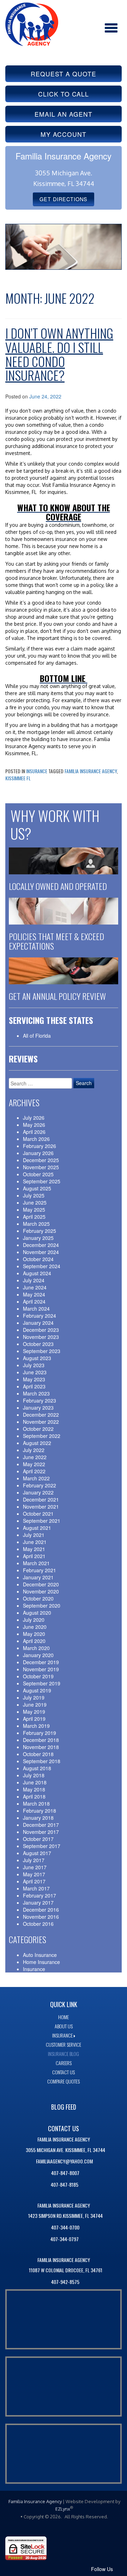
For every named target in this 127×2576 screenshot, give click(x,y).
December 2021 (41, 1499)
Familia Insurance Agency (91, 771)
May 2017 (34, 1874)
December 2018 (41, 1740)
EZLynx (63, 2509)
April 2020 (34, 1641)
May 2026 (34, 1125)
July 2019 (34, 1697)
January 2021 (38, 1577)
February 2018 (40, 1811)
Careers (64, 2063)
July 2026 (34, 1118)
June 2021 (35, 1542)
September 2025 (42, 1181)
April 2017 (34, 1881)
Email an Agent (64, 114)
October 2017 (38, 1839)
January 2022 (38, 1492)
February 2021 (40, 1570)
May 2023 (34, 1379)
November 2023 (41, 1337)
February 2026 (40, 1146)
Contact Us (64, 2072)
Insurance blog (64, 2054)
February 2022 (40, 1485)
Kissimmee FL (18, 778)
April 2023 (34, 1386)
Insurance (37, 771)
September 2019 (42, 1683)
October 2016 (38, 1924)
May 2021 (34, 1549)
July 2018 (34, 1775)
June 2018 (35, 1782)
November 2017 (41, 1832)
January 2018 (38, 1818)
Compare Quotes (64, 2081)
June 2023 (35, 1372)
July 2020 (34, 1620)
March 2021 (36, 1563)
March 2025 (36, 1224)
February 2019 (40, 1733)
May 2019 (34, 1712)
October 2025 (38, 1174)
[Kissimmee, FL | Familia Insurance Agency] (32, 23)
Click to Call (64, 94)
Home (64, 2017)
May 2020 (34, 1634)
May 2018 (34, 1789)
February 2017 (40, 1895)
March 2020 (36, 1648)
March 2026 (36, 1139)
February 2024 (40, 1316)
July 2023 (34, 1365)
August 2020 (37, 1613)
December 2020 (41, 1584)
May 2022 (34, 1464)
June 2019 (35, 1704)
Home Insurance (41, 1962)
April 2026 (34, 1132)
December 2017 (41, 1825)
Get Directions (64, 199)
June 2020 (35, 1627)
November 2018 (41, 1747)
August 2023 (37, 1358)
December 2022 (41, 1415)
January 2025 (38, 1238)
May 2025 (34, 1210)
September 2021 (42, 1521)
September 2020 (42, 1605)
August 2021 (37, 1528)
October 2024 (38, 1259)
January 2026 (38, 1153)
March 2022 (36, 1478)
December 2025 (41, 1160)
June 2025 (35, 1202)
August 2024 (37, 1273)
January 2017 (38, 1902)
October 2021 (38, 1514)
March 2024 (36, 1309)
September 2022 (42, 1436)
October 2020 (38, 1598)
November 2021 (41, 1506)
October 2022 (38, 1429)
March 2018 (36, 1803)
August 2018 (37, 1768)
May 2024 (34, 1294)
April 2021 (34, 1556)
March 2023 (36, 1393)
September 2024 (42, 1266)
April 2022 (34, 1471)
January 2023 (38, 1408)
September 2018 (42, 1761)
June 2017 (35, 1867)
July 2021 (34, 1535)
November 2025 (41, 1167)
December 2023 (41, 1330)
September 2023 (42, 1351)
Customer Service (64, 2044)
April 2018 (34, 1796)
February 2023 (40, 1400)
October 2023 (38, 1344)
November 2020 (41, 1591)
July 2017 (34, 1860)
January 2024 (38, 1323)
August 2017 (37, 1853)
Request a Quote (64, 74)
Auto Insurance (40, 1955)
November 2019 (41, 1669)
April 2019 (34, 1719)
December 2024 (41, 1245)
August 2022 (37, 1443)
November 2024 (41, 1252)
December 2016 (41, 1910)
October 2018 (38, 1754)
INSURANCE (62, 2035)
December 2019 (41, 1662)
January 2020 (38, 1655)
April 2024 (34, 1301)
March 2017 (36, 1888)
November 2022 (41, 1422)
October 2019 (38, 1676)
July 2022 (34, 1450)
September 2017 (42, 1846)
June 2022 (35, 1457)
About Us (64, 2026)
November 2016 (41, 1917)
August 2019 (37, 1690)
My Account (64, 134)
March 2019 (36, 1726)
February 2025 (40, 1231)
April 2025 (34, 1217)
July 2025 (34, 1195)
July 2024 (34, 1280)
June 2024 (35, 1287)
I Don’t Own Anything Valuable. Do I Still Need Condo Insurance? (59, 354)
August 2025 (37, 1188)
